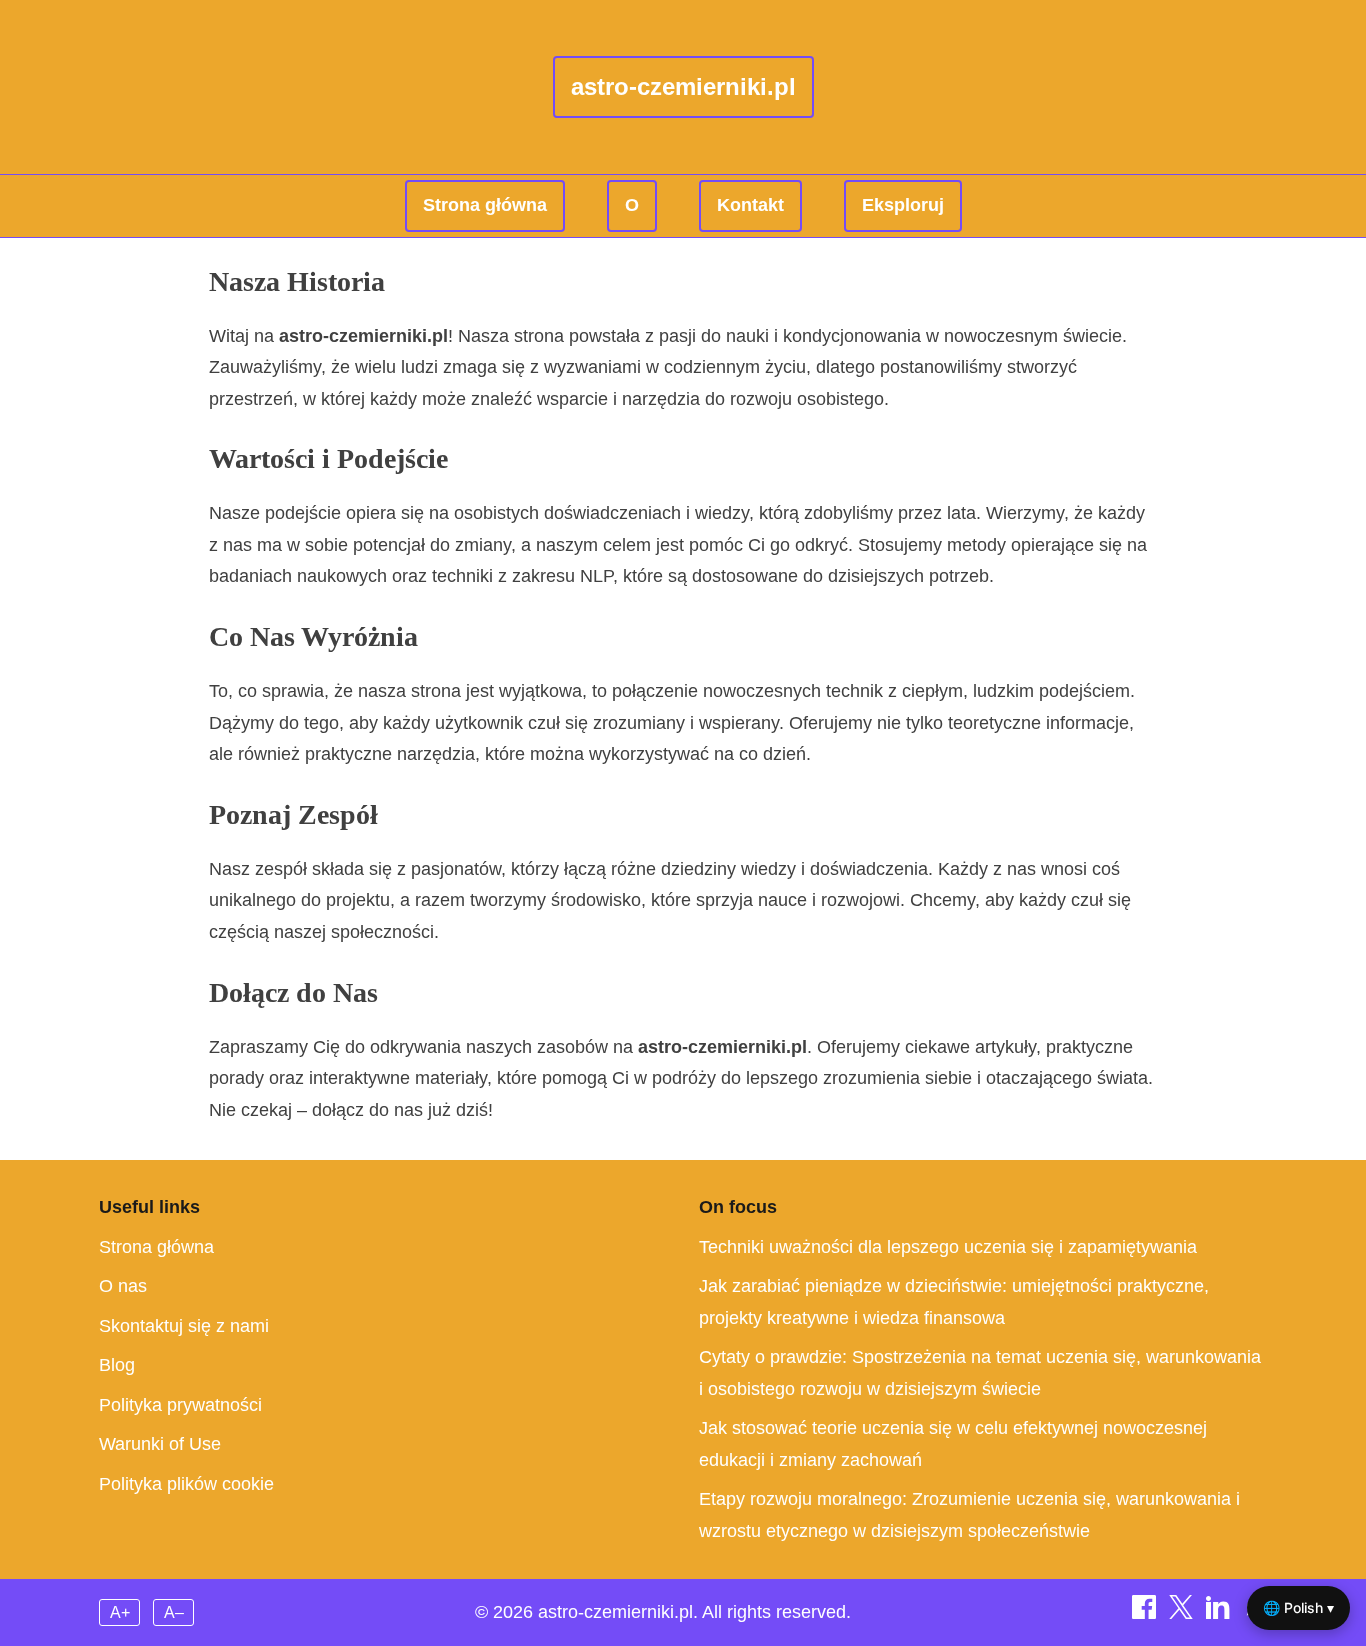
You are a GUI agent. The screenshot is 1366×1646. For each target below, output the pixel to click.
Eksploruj (903, 205)
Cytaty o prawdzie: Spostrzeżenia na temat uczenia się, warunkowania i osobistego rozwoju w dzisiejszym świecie (980, 1373)
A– (174, 1612)
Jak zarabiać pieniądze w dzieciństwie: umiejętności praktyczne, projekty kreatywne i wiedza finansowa (954, 1302)
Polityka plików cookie (186, 1484)
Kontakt (750, 205)
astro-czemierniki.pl (683, 86)
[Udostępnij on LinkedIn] (1220, 1613)
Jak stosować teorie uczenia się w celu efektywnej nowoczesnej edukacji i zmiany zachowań (953, 1444)
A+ (120, 1612)
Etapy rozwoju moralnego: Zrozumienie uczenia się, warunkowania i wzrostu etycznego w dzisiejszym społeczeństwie (969, 1515)
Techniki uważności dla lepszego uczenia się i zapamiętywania (948, 1247)
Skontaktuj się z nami (184, 1326)
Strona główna (485, 205)
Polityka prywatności (180, 1405)
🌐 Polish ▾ (1298, 1607)
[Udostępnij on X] (1183, 1613)
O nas (123, 1286)
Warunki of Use (160, 1444)
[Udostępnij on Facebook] (1146, 1613)
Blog (117, 1365)
